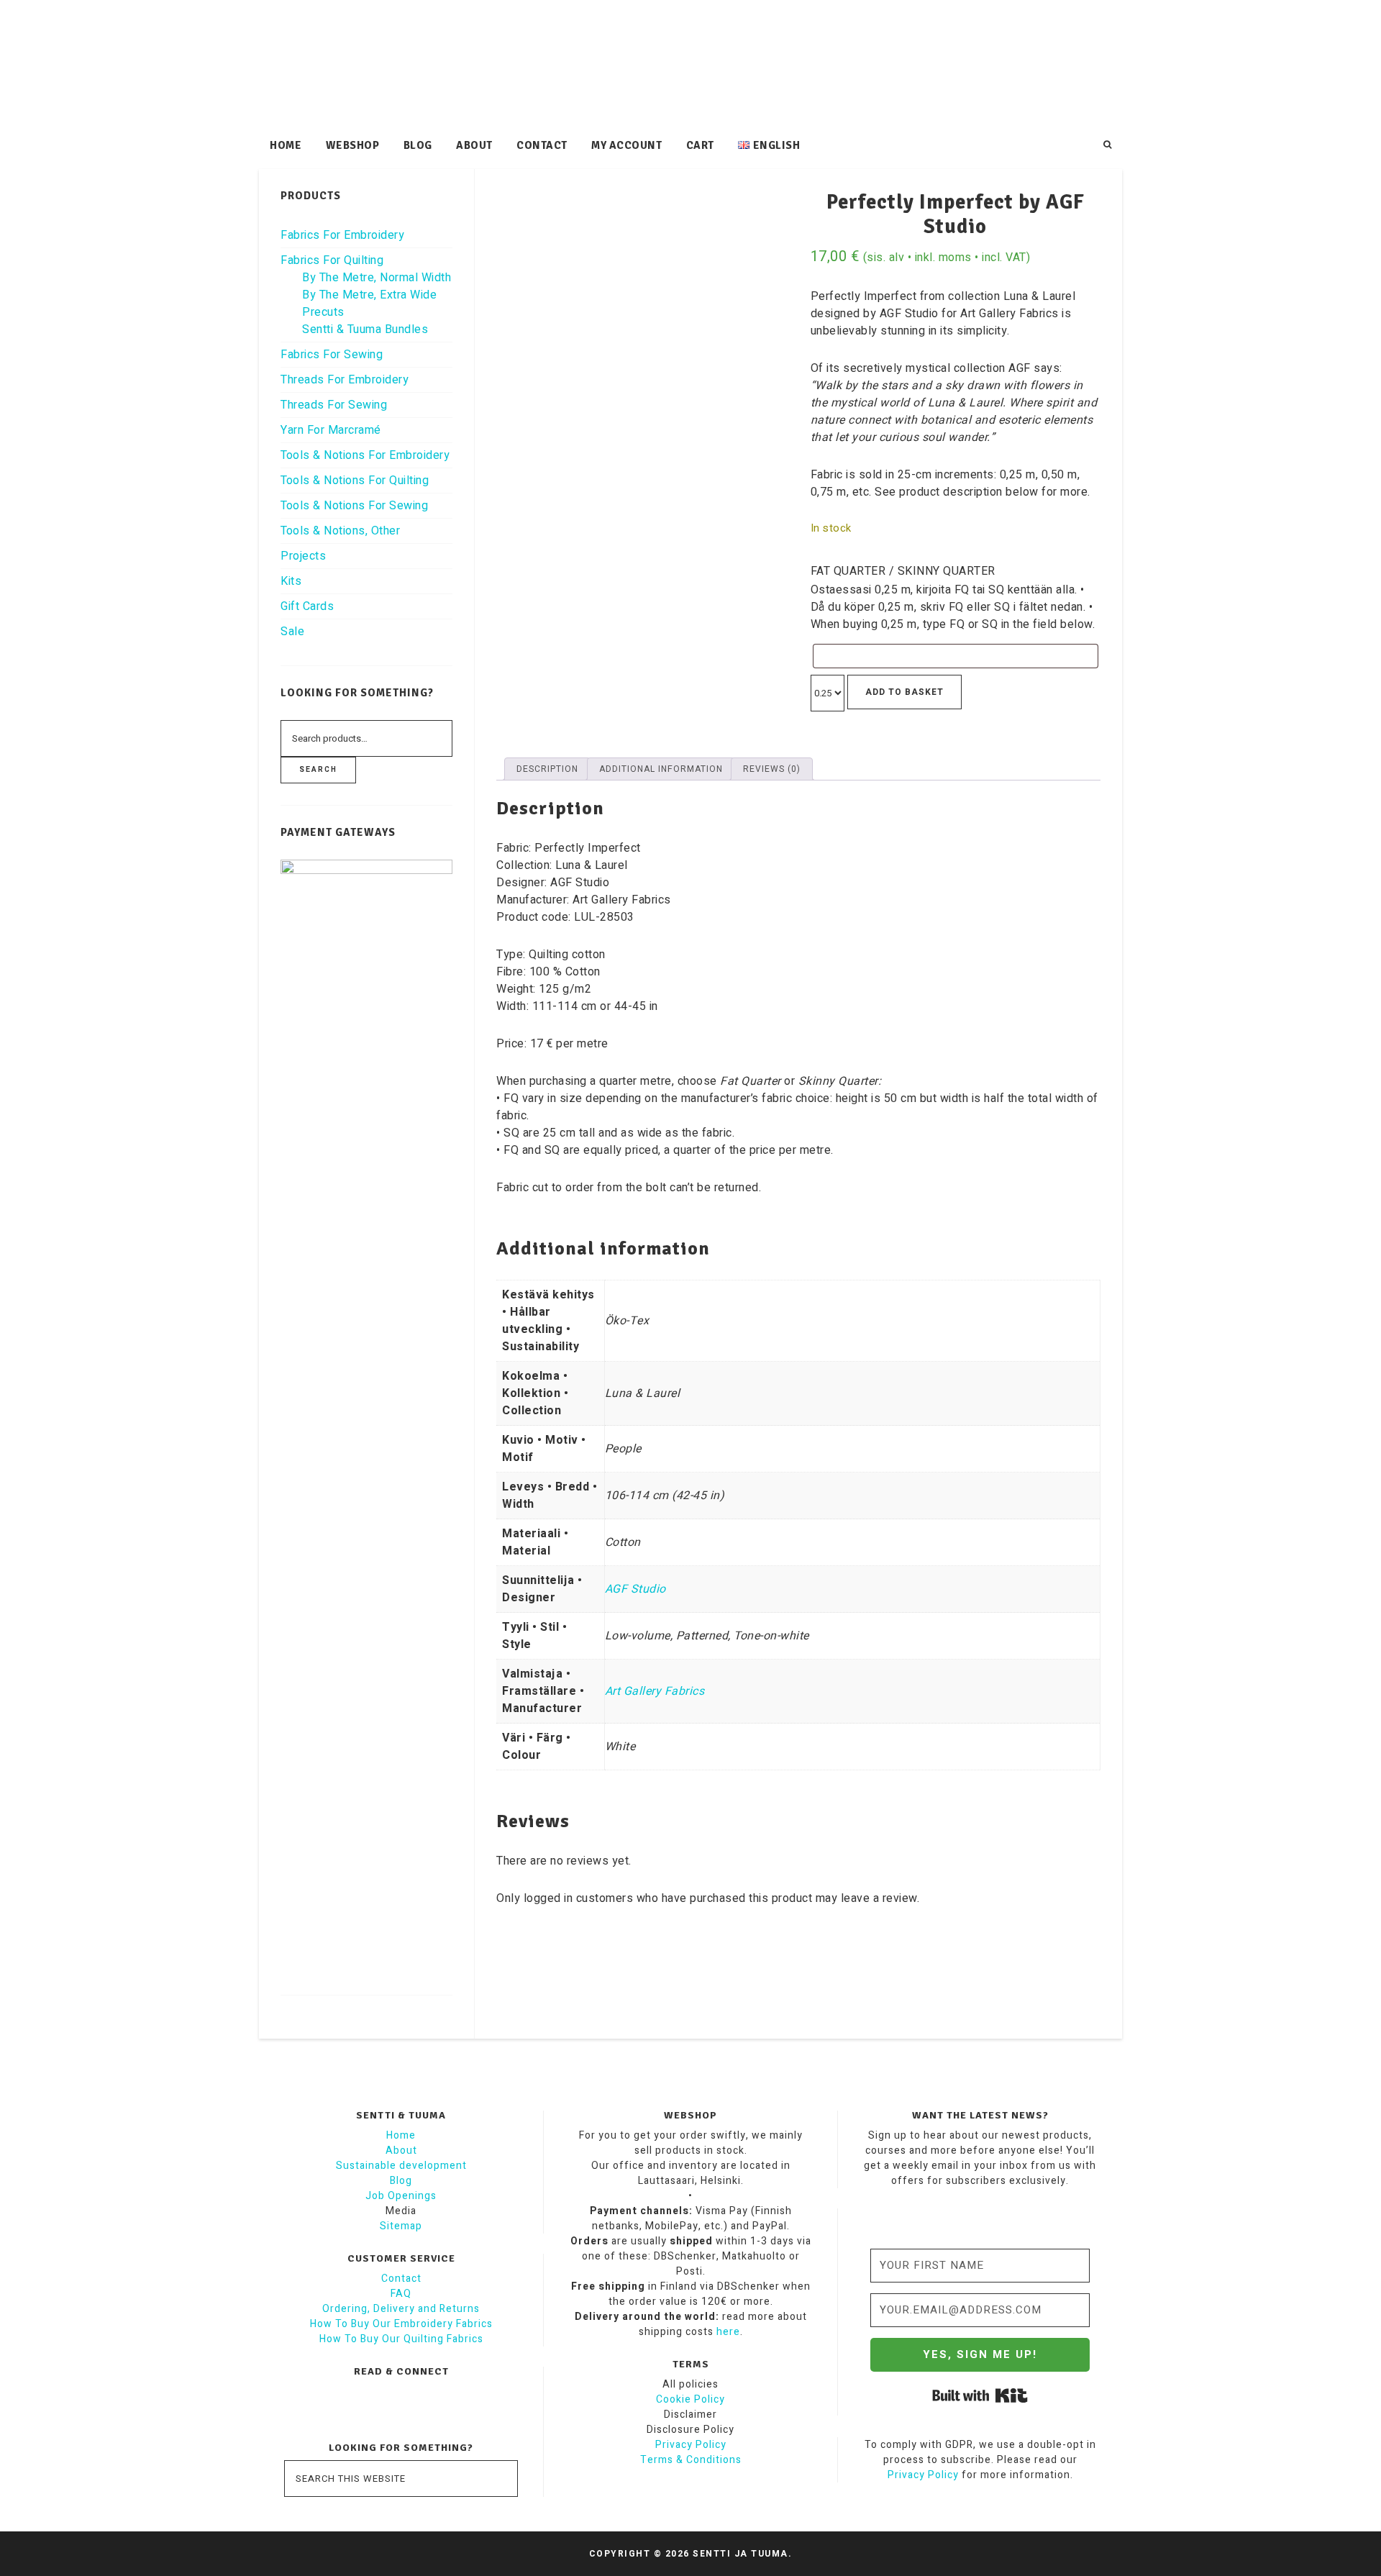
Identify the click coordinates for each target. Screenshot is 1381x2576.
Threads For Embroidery (345, 380)
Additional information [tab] (661, 769)
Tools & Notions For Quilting (355, 481)
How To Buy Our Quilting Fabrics (401, 2339)
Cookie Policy (690, 2399)
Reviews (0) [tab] (772, 769)
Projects (303, 556)
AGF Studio (635, 1589)
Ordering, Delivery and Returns (401, 2309)
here (728, 2332)
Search (318, 770)
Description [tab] (547, 769)
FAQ (401, 2294)
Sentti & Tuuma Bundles (365, 329)
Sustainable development (401, 2166)
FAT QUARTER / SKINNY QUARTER (903, 571)
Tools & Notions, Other (340, 531)
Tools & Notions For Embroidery (365, 455)
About (401, 2151)
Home (401, 2135)
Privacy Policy (691, 2445)
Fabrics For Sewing (332, 355)
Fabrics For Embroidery (342, 235)
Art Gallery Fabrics (655, 1691)
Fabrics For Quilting (332, 260)
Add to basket (904, 692)
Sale (292, 632)
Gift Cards (307, 606)
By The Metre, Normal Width (377, 278)
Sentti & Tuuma (690, 65)
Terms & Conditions (691, 2460)
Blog (401, 2181)
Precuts (323, 312)
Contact (401, 2279)
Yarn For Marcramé (331, 430)
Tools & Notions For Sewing (354, 506)
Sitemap (401, 2226)
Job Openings (401, 2196)
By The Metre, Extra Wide (369, 295)
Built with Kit (980, 2395)
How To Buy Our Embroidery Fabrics (401, 2324)
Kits (291, 581)
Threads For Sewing (334, 405)
